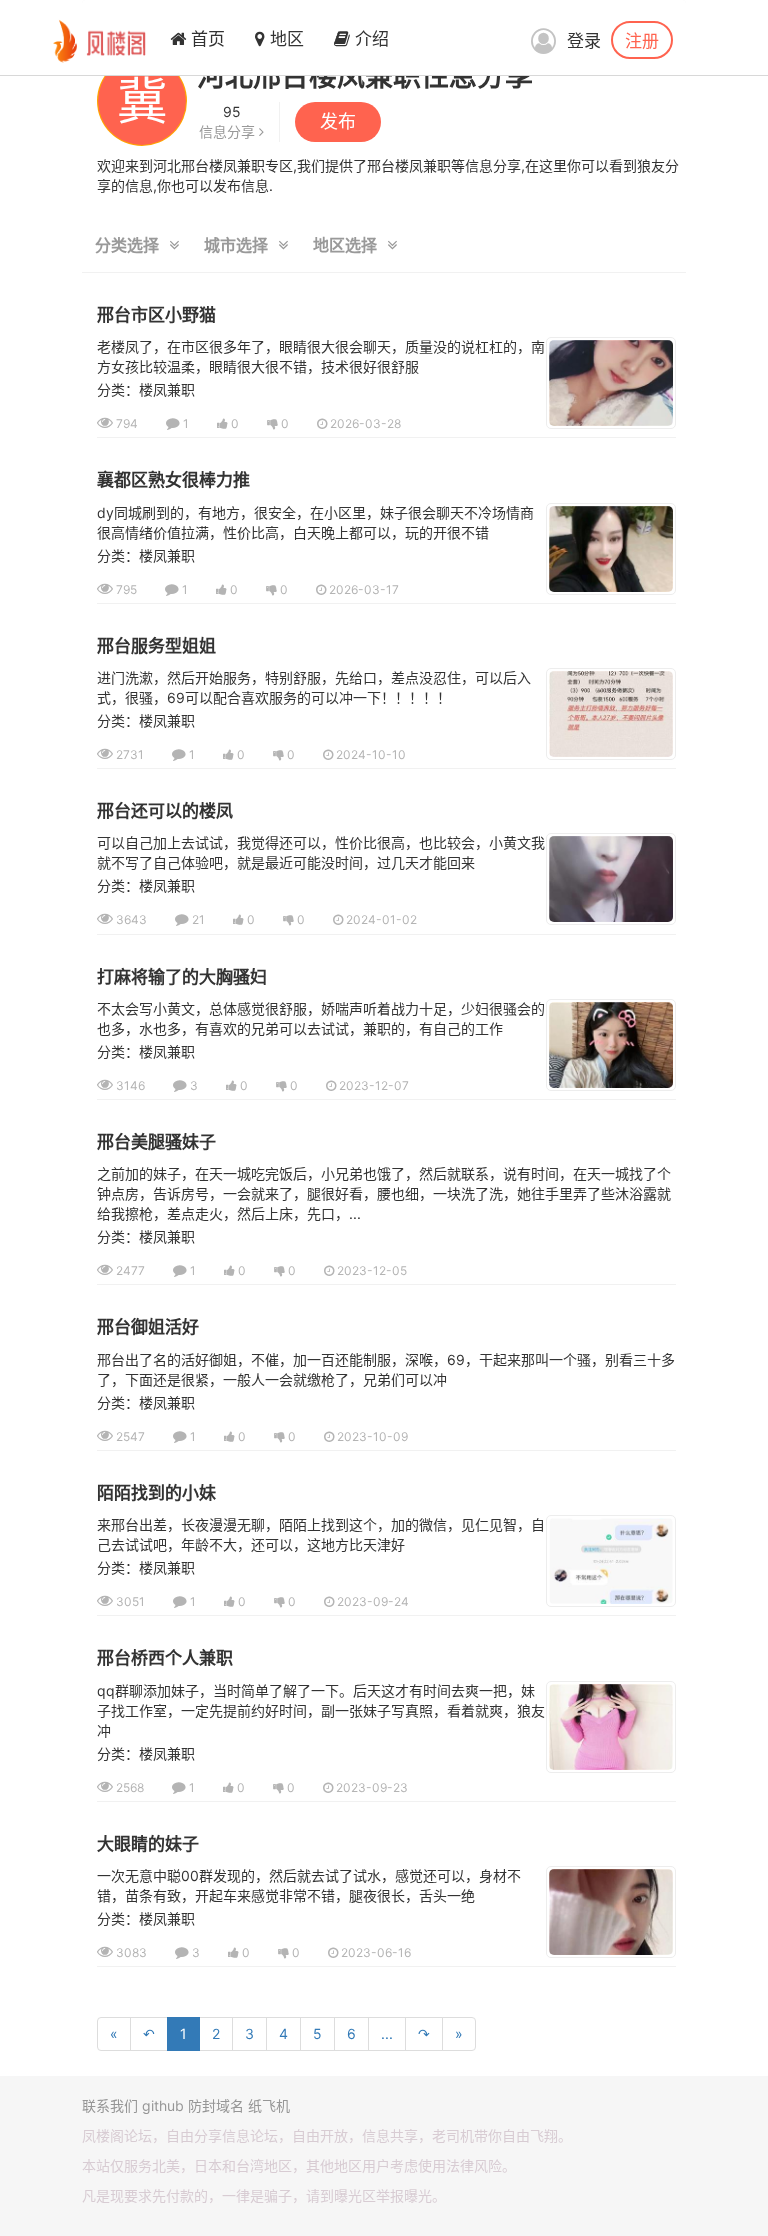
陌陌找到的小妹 (156, 1493)
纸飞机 (269, 2105)
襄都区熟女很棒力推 (173, 480)
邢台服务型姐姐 (156, 646)
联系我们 (110, 2105)
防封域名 (216, 2105)
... (387, 2033)
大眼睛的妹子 (148, 1844)
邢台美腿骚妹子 (156, 1142)
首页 (205, 39)
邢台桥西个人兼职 (165, 1658)
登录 (584, 41)
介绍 (369, 39)
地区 (284, 39)
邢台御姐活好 (148, 1327)
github (163, 2105)
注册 (642, 40)
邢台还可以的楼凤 (165, 811)
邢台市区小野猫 (156, 315)
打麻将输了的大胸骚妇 (182, 977)
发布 (338, 121)
